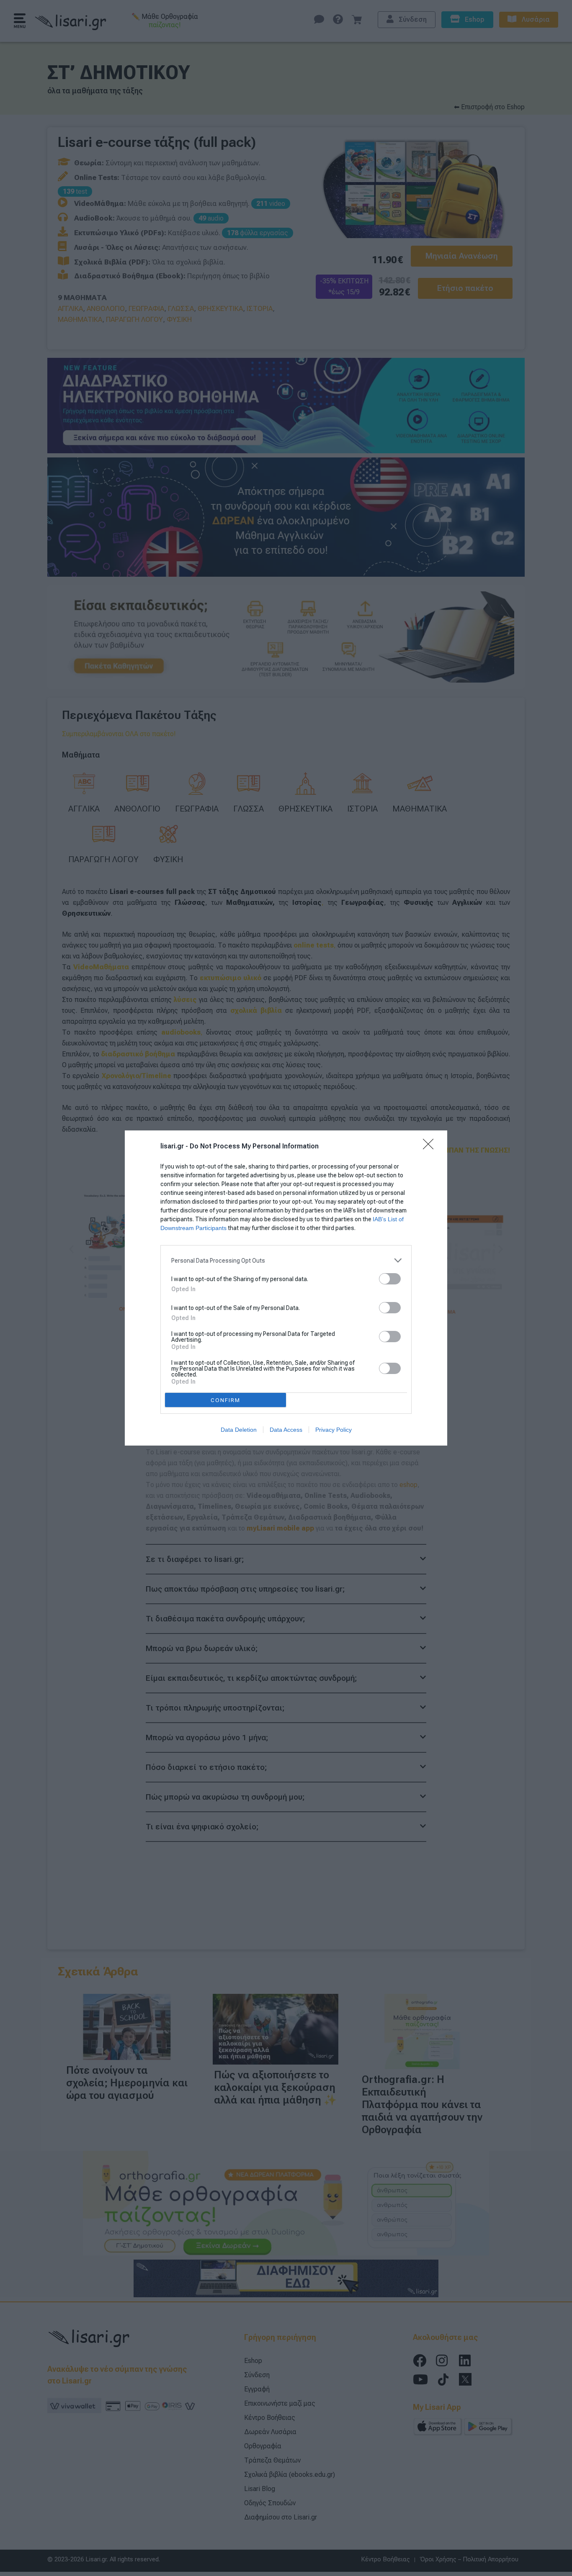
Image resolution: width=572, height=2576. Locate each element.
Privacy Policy (334, 1430)
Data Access (286, 1430)
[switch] (390, 1279)
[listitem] (286, 1260)
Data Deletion (239, 1430)
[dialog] (286, 1288)
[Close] (431, 1147)
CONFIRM (225, 1400)
